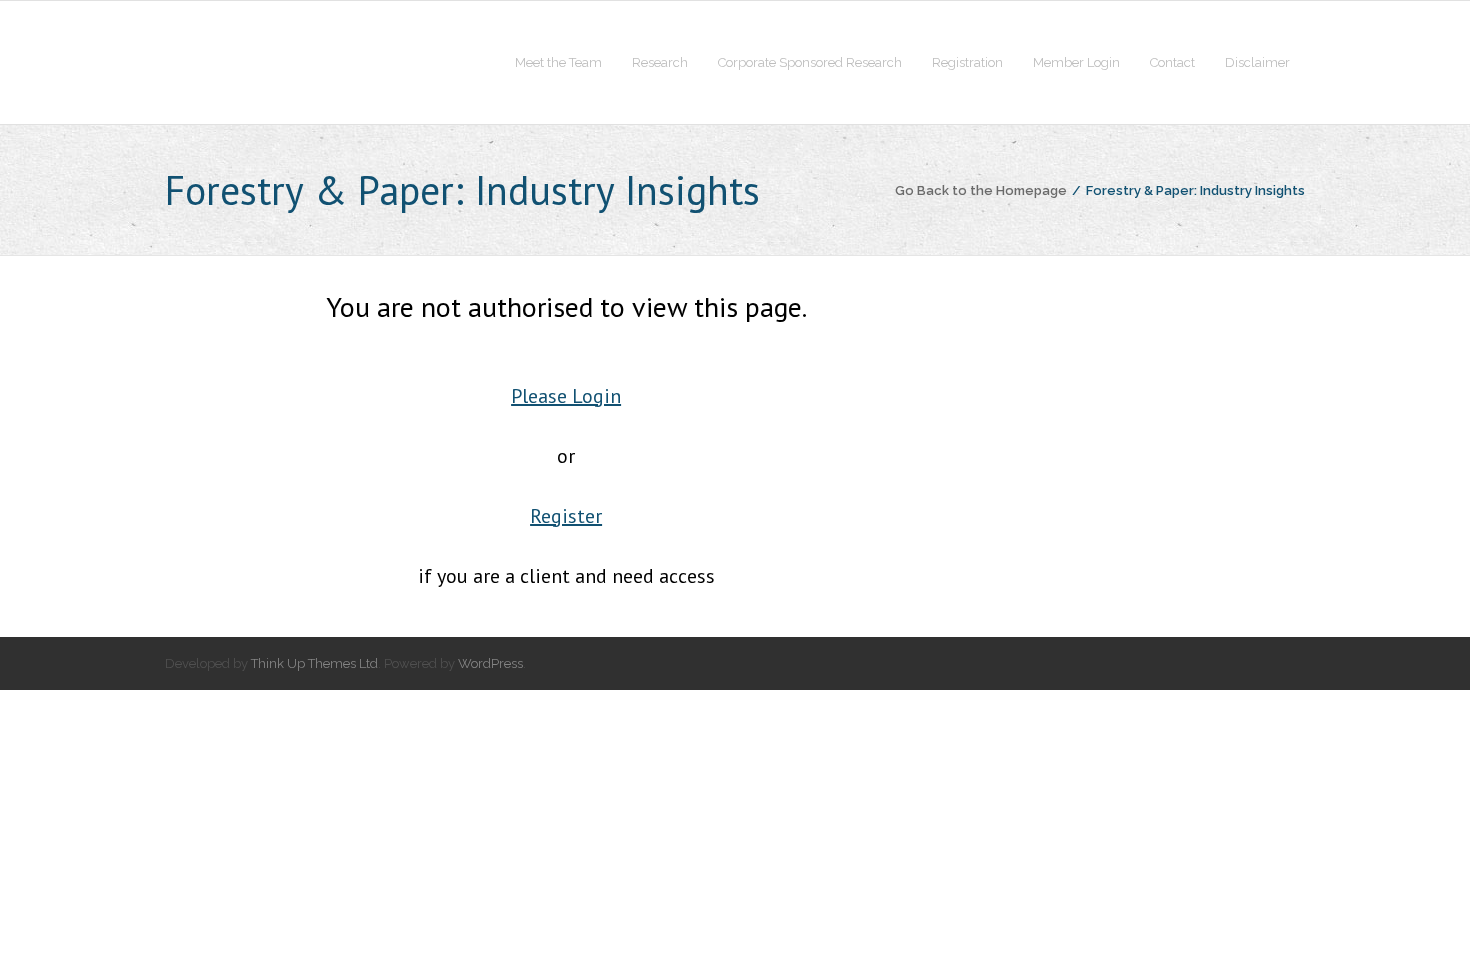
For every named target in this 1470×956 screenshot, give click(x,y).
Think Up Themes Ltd (314, 663)
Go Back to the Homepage (981, 190)
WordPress (490, 663)
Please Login (566, 396)
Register (566, 516)
